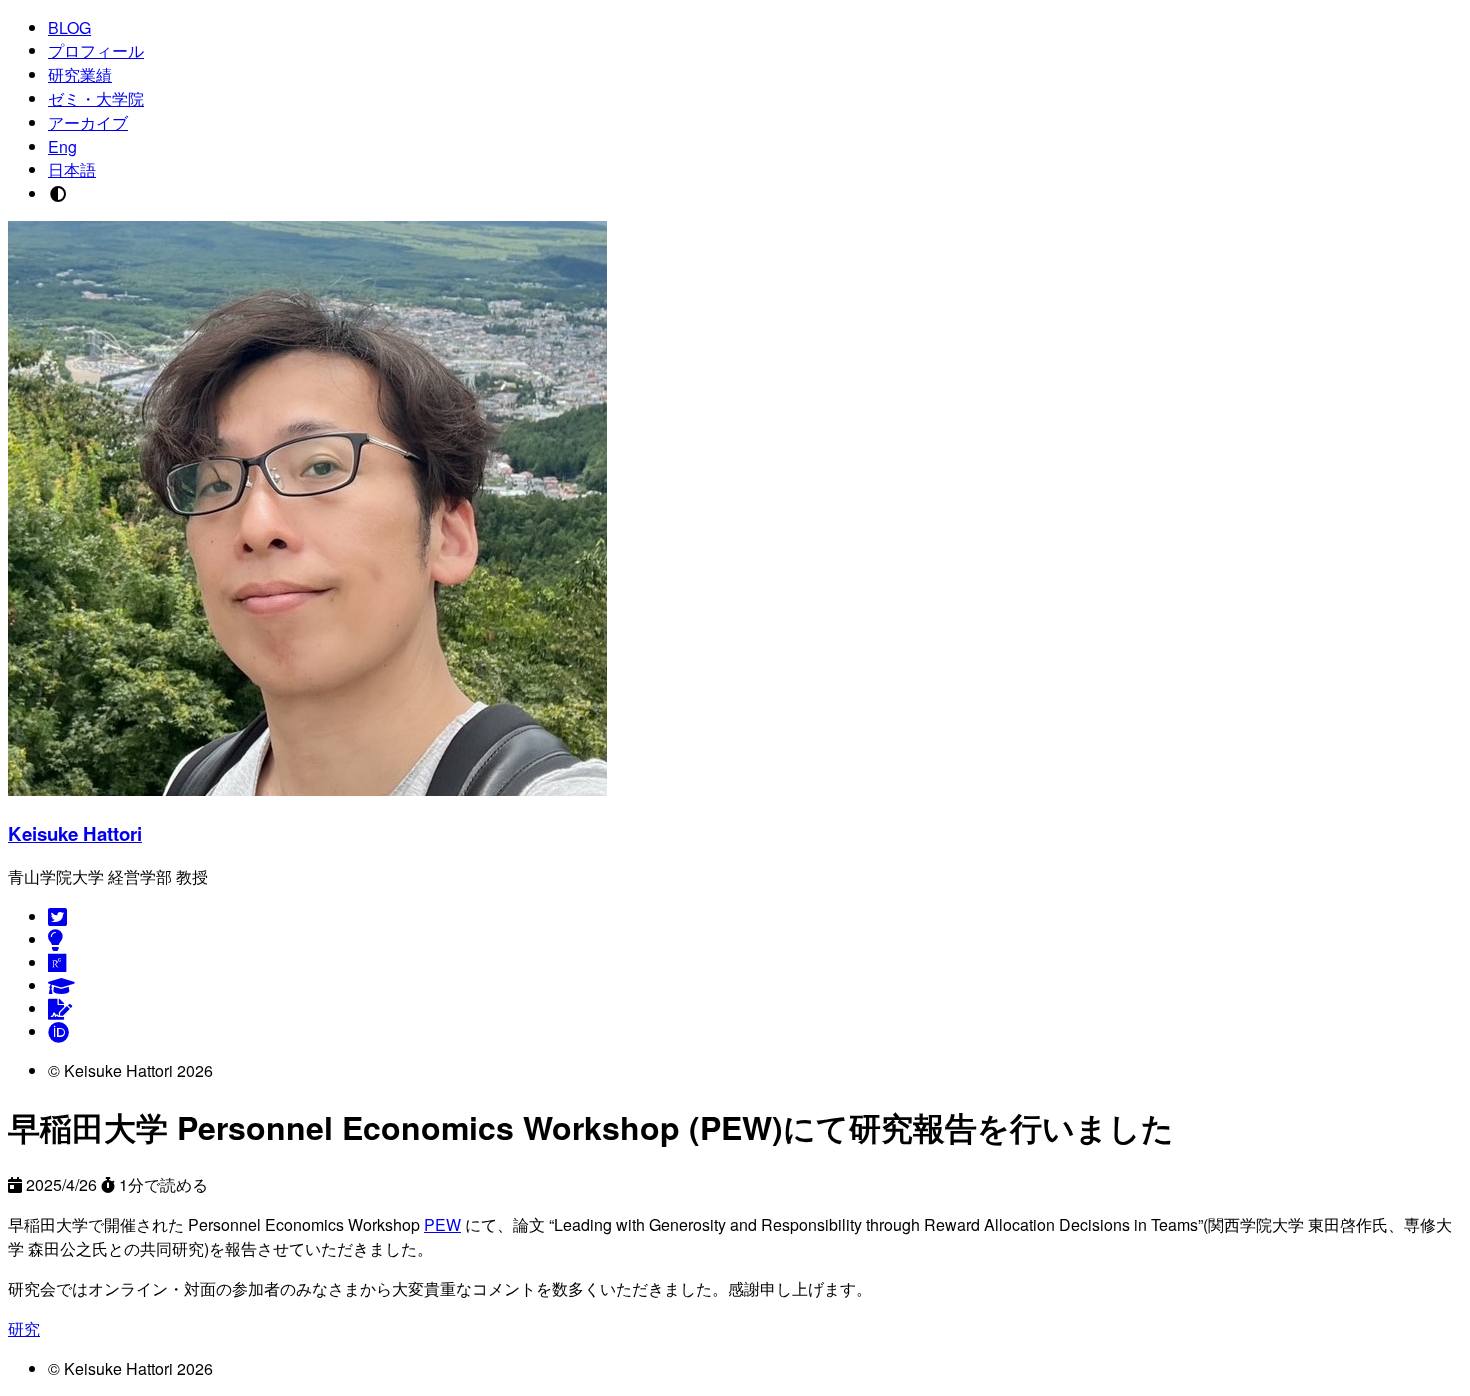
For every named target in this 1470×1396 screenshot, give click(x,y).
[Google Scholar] (61, 985)
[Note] (60, 1008)
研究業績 (80, 74)
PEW (442, 1224)
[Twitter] (57, 916)
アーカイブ (88, 122)
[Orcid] (58, 1031)
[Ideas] (55, 939)
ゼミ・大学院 (96, 98)
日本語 (72, 169)
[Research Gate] (57, 962)
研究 (24, 1328)
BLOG (69, 27)
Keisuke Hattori (75, 833)
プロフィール (96, 50)
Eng (62, 146)
